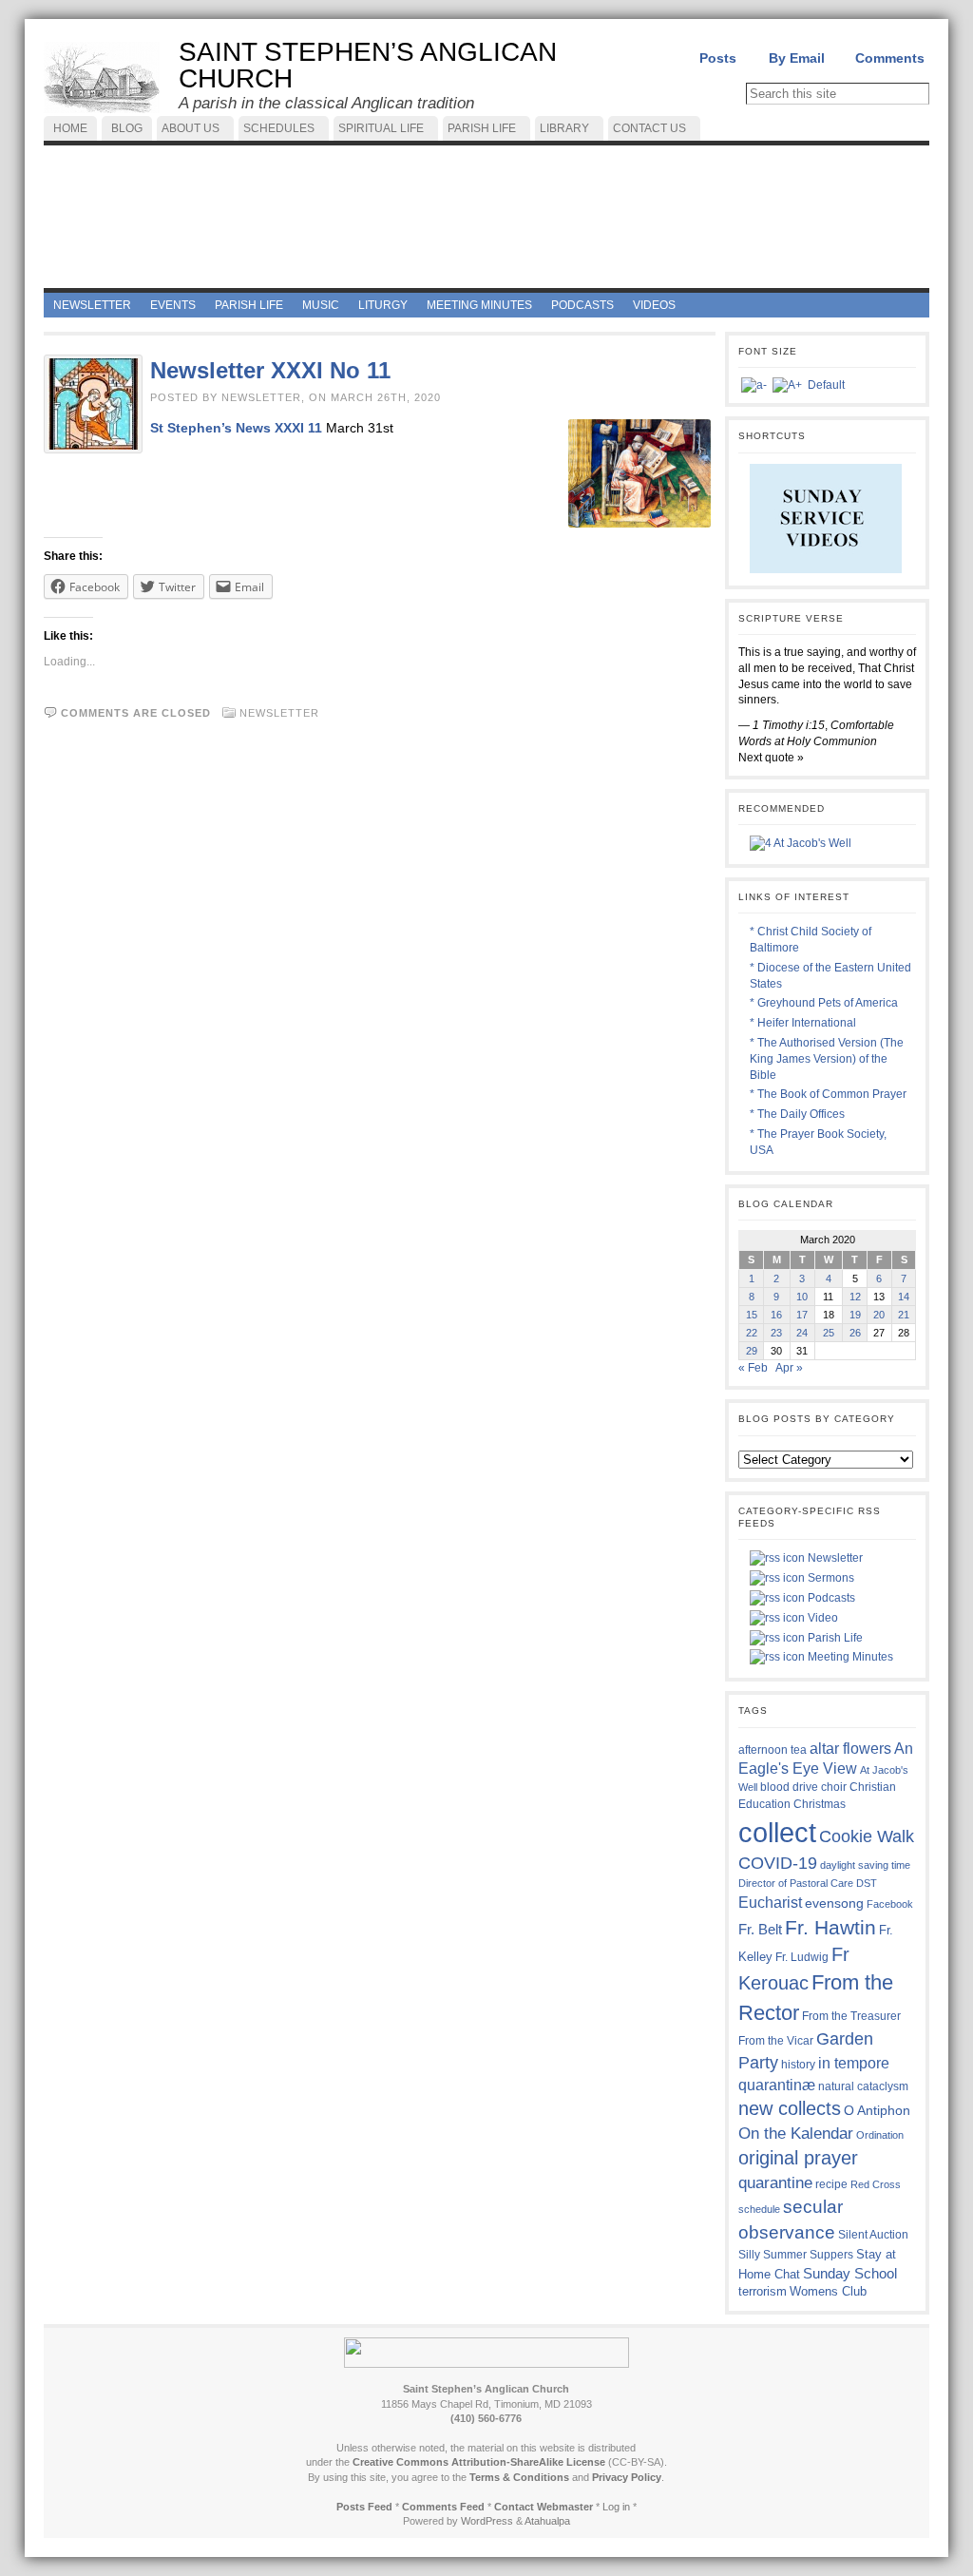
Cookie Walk (867, 1836)
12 (855, 1297)
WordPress (487, 2521)
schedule (759, 2209)
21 (904, 1315)
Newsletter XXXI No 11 (270, 370)
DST (867, 1883)
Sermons (830, 1578)
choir (834, 1787)
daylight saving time (865, 1865)
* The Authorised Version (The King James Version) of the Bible (827, 1059)
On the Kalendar (796, 2134)
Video (821, 1618)
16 (776, 1315)
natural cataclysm (863, 2086)
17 (802, 1315)
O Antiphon (877, 2111)
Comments (890, 58)
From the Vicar (776, 2040)
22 (752, 1333)
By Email (797, 58)
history (798, 2065)
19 (855, 1315)
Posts (718, 58)
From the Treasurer (851, 2016)
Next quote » (771, 758)
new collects (790, 2108)
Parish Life (834, 1638)
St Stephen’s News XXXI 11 (236, 428)
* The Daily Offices (797, 1114)
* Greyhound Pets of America (824, 1003)
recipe (831, 2184)
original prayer (798, 2158)
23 (776, 1333)
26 (855, 1333)
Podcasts (830, 1598)
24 (802, 1333)
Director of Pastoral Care (796, 1883)
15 (752, 1315)
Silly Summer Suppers (796, 2255)
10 (802, 1297)
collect (777, 1832)
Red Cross (876, 2184)
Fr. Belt (760, 1929)
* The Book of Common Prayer (828, 1094)
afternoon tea (773, 1750)
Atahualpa (547, 2521)
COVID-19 (778, 1863)
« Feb (753, 1368)
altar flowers (850, 1748)
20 (879, 1315)
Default (826, 385)
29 (752, 1351)
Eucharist (770, 1902)
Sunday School (850, 2273)
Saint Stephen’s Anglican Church (368, 65)
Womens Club (828, 2292)
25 (829, 1333)
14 (904, 1297)
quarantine (775, 2182)
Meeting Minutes (849, 1657)
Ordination (880, 2135)
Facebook (890, 1904)
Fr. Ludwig (802, 1957)
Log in (616, 2507)
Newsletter (279, 713)
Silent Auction (873, 2234)
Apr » (789, 1368)
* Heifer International (803, 1023)
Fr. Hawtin (830, 1927)
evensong (834, 1903)
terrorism (763, 2291)
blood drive (789, 1787)
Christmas (820, 1804)
